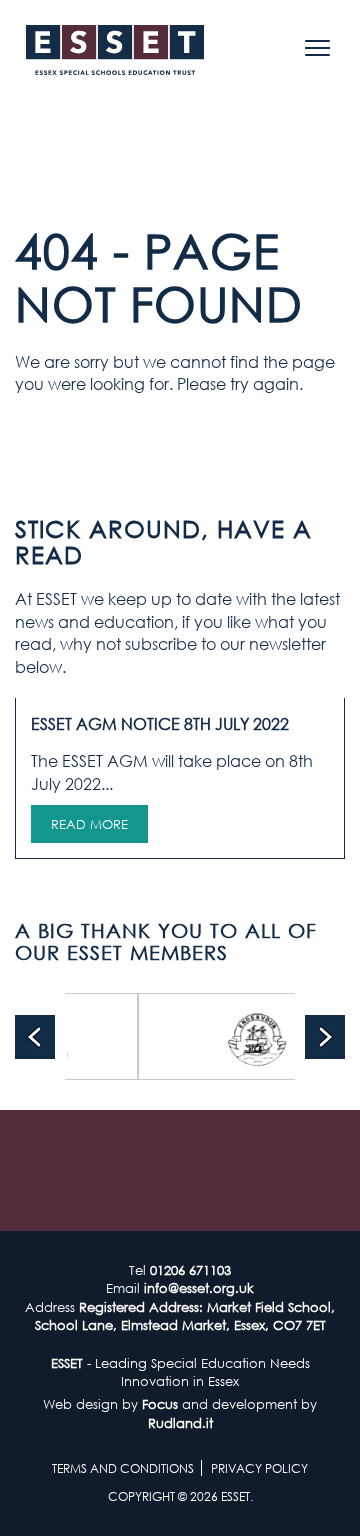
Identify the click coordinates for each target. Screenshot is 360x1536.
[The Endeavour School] (234, 1036)
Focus (160, 1404)
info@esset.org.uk (199, 1288)
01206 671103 (190, 1270)
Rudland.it (180, 1423)
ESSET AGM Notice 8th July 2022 (160, 724)
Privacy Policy (259, 1468)
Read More (89, 824)
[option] (234, 1036)
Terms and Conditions (123, 1468)
